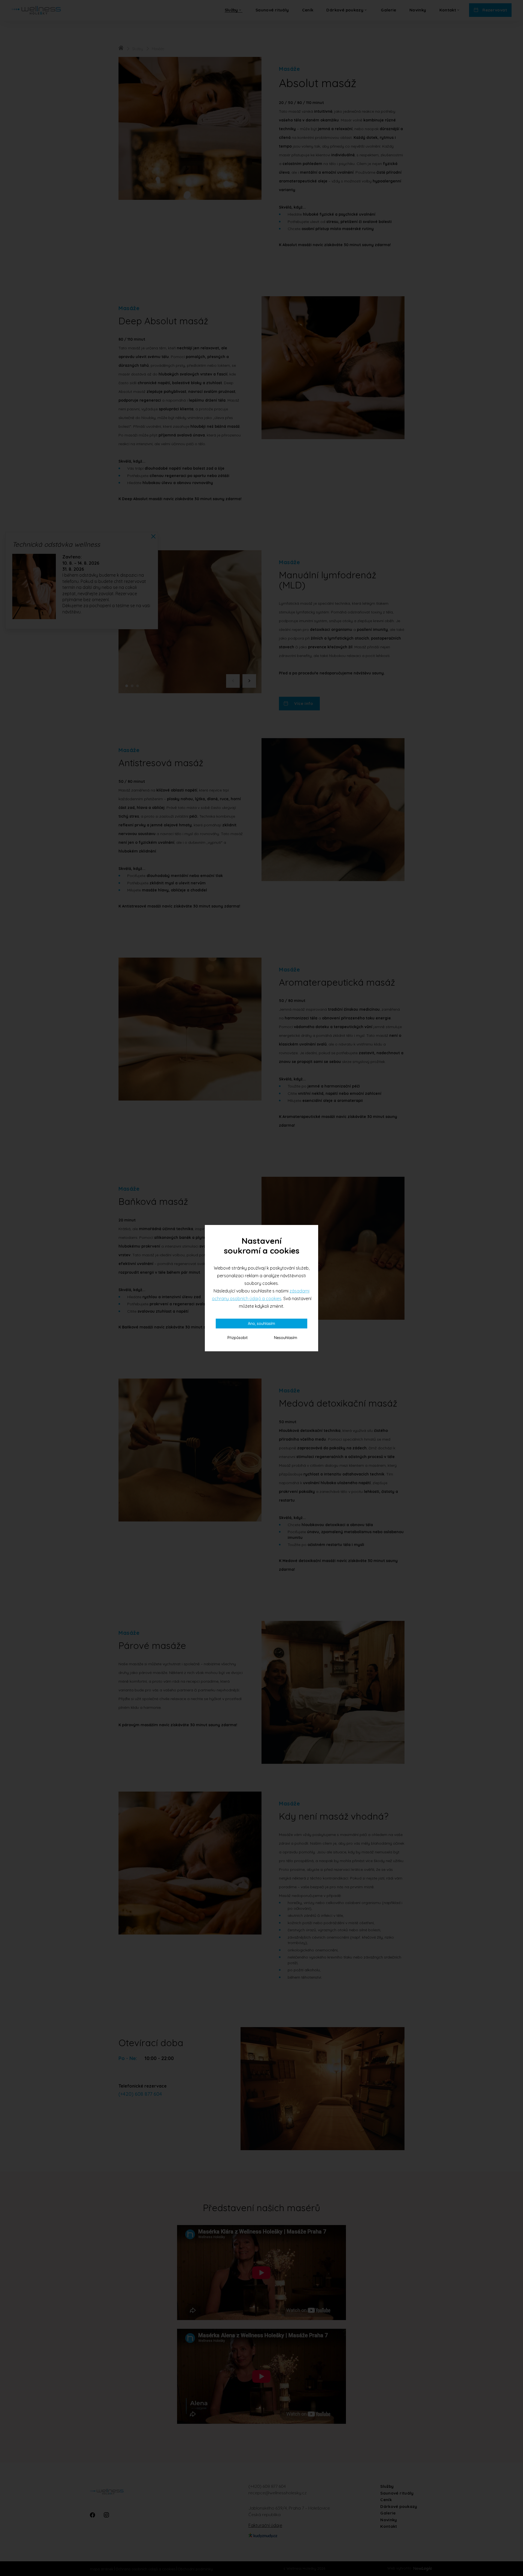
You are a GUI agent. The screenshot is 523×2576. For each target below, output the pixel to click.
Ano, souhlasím (261, 1324)
